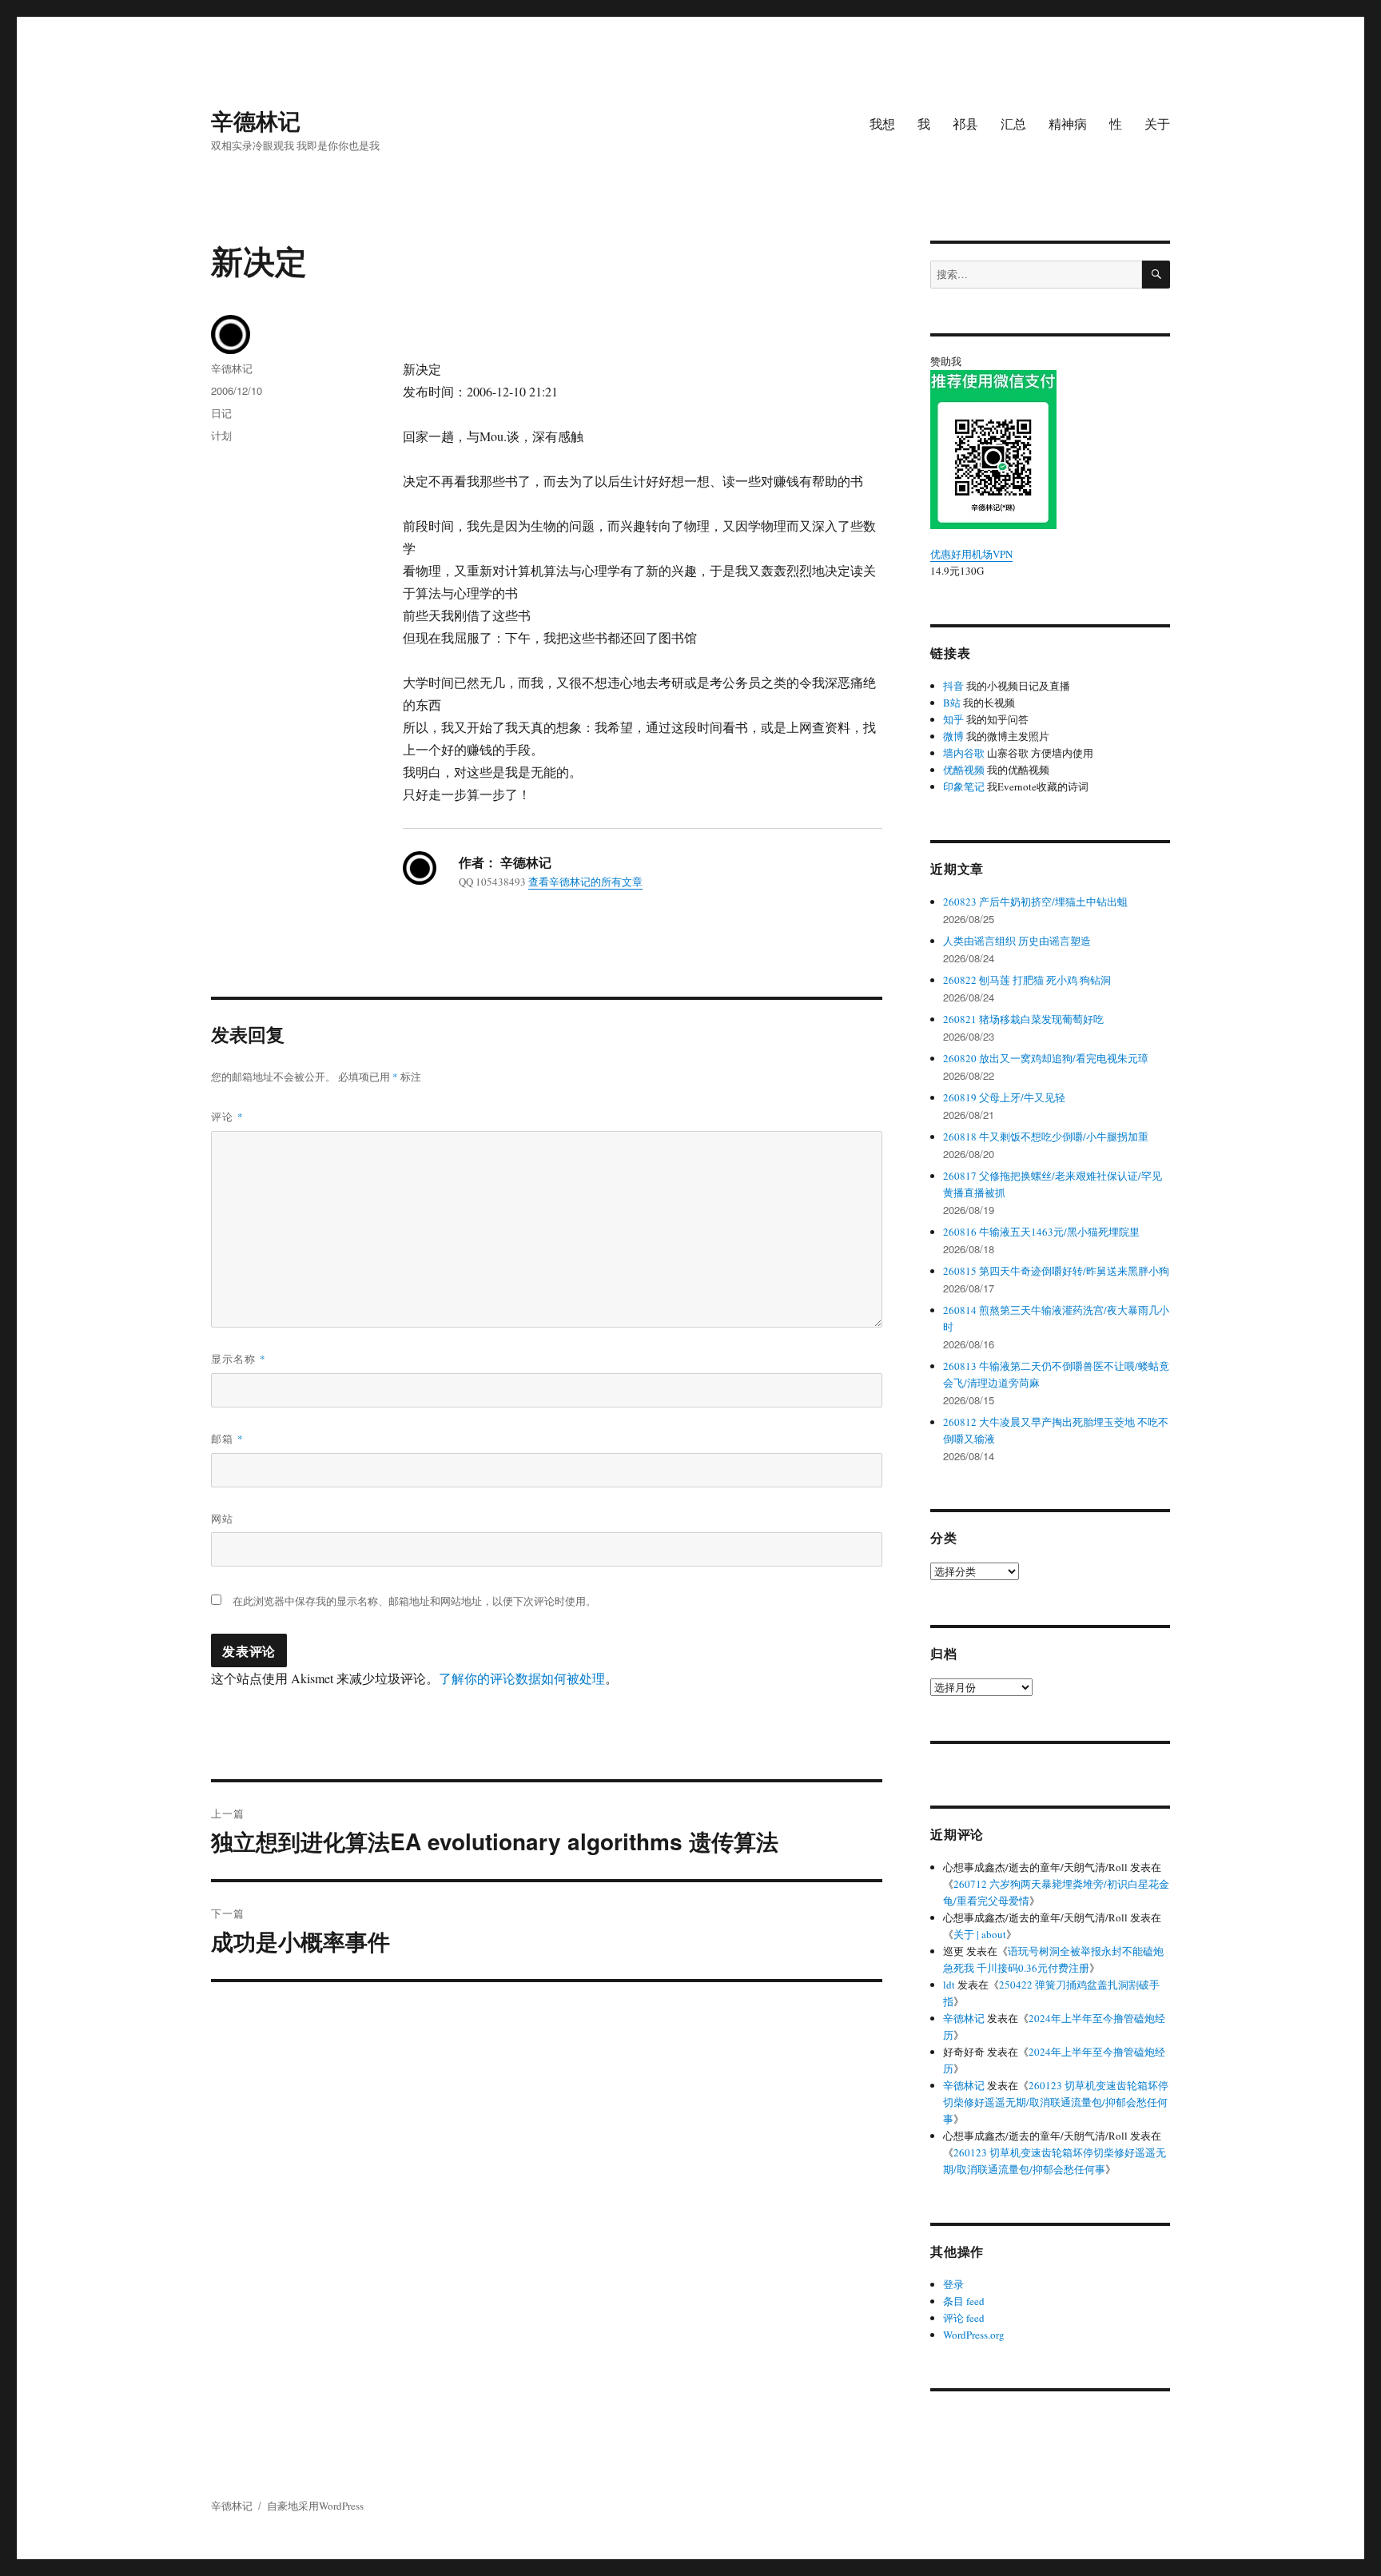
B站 (952, 703)
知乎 (953, 719)
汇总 (1013, 123)
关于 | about (980, 1934)
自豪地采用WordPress (315, 2506)
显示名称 (239, 1358)
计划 (221, 435)
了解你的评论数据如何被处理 (522, 1678)
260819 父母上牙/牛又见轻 (1004, 1097)
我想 (882, 123)
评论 (227, 1116)
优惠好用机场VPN (971, 554)
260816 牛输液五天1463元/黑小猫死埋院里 (1041, 1232)
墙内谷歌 (964, 753)
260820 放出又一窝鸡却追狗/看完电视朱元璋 (1046, 1058)
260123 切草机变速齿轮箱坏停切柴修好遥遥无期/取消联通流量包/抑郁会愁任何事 (1056, 2102)
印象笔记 (964, 786)
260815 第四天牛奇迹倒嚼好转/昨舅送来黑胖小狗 (1056, 1271)
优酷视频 (964, 770)
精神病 (1068, 123)
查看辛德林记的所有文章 (585, 882)
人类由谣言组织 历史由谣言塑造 (1017, 941)
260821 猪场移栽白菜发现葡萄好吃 (1023, 1019)
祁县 (965, 123)
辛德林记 (256, 120)
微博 (953, 736)
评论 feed (964, 2318)
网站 (222, 1518)
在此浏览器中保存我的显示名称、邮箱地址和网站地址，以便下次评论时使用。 (414, 1601)
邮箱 (227, 1438)
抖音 (953, 686)
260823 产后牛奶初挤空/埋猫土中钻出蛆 (1035, 902)
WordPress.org (974, 2335)
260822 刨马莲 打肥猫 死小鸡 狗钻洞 (1027, 980)
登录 (953, 2284)
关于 (1157, 123)
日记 (221, 413)
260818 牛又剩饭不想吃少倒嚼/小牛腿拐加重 (1046, 1137)
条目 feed (964, 2301)
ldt (949, 1985)
